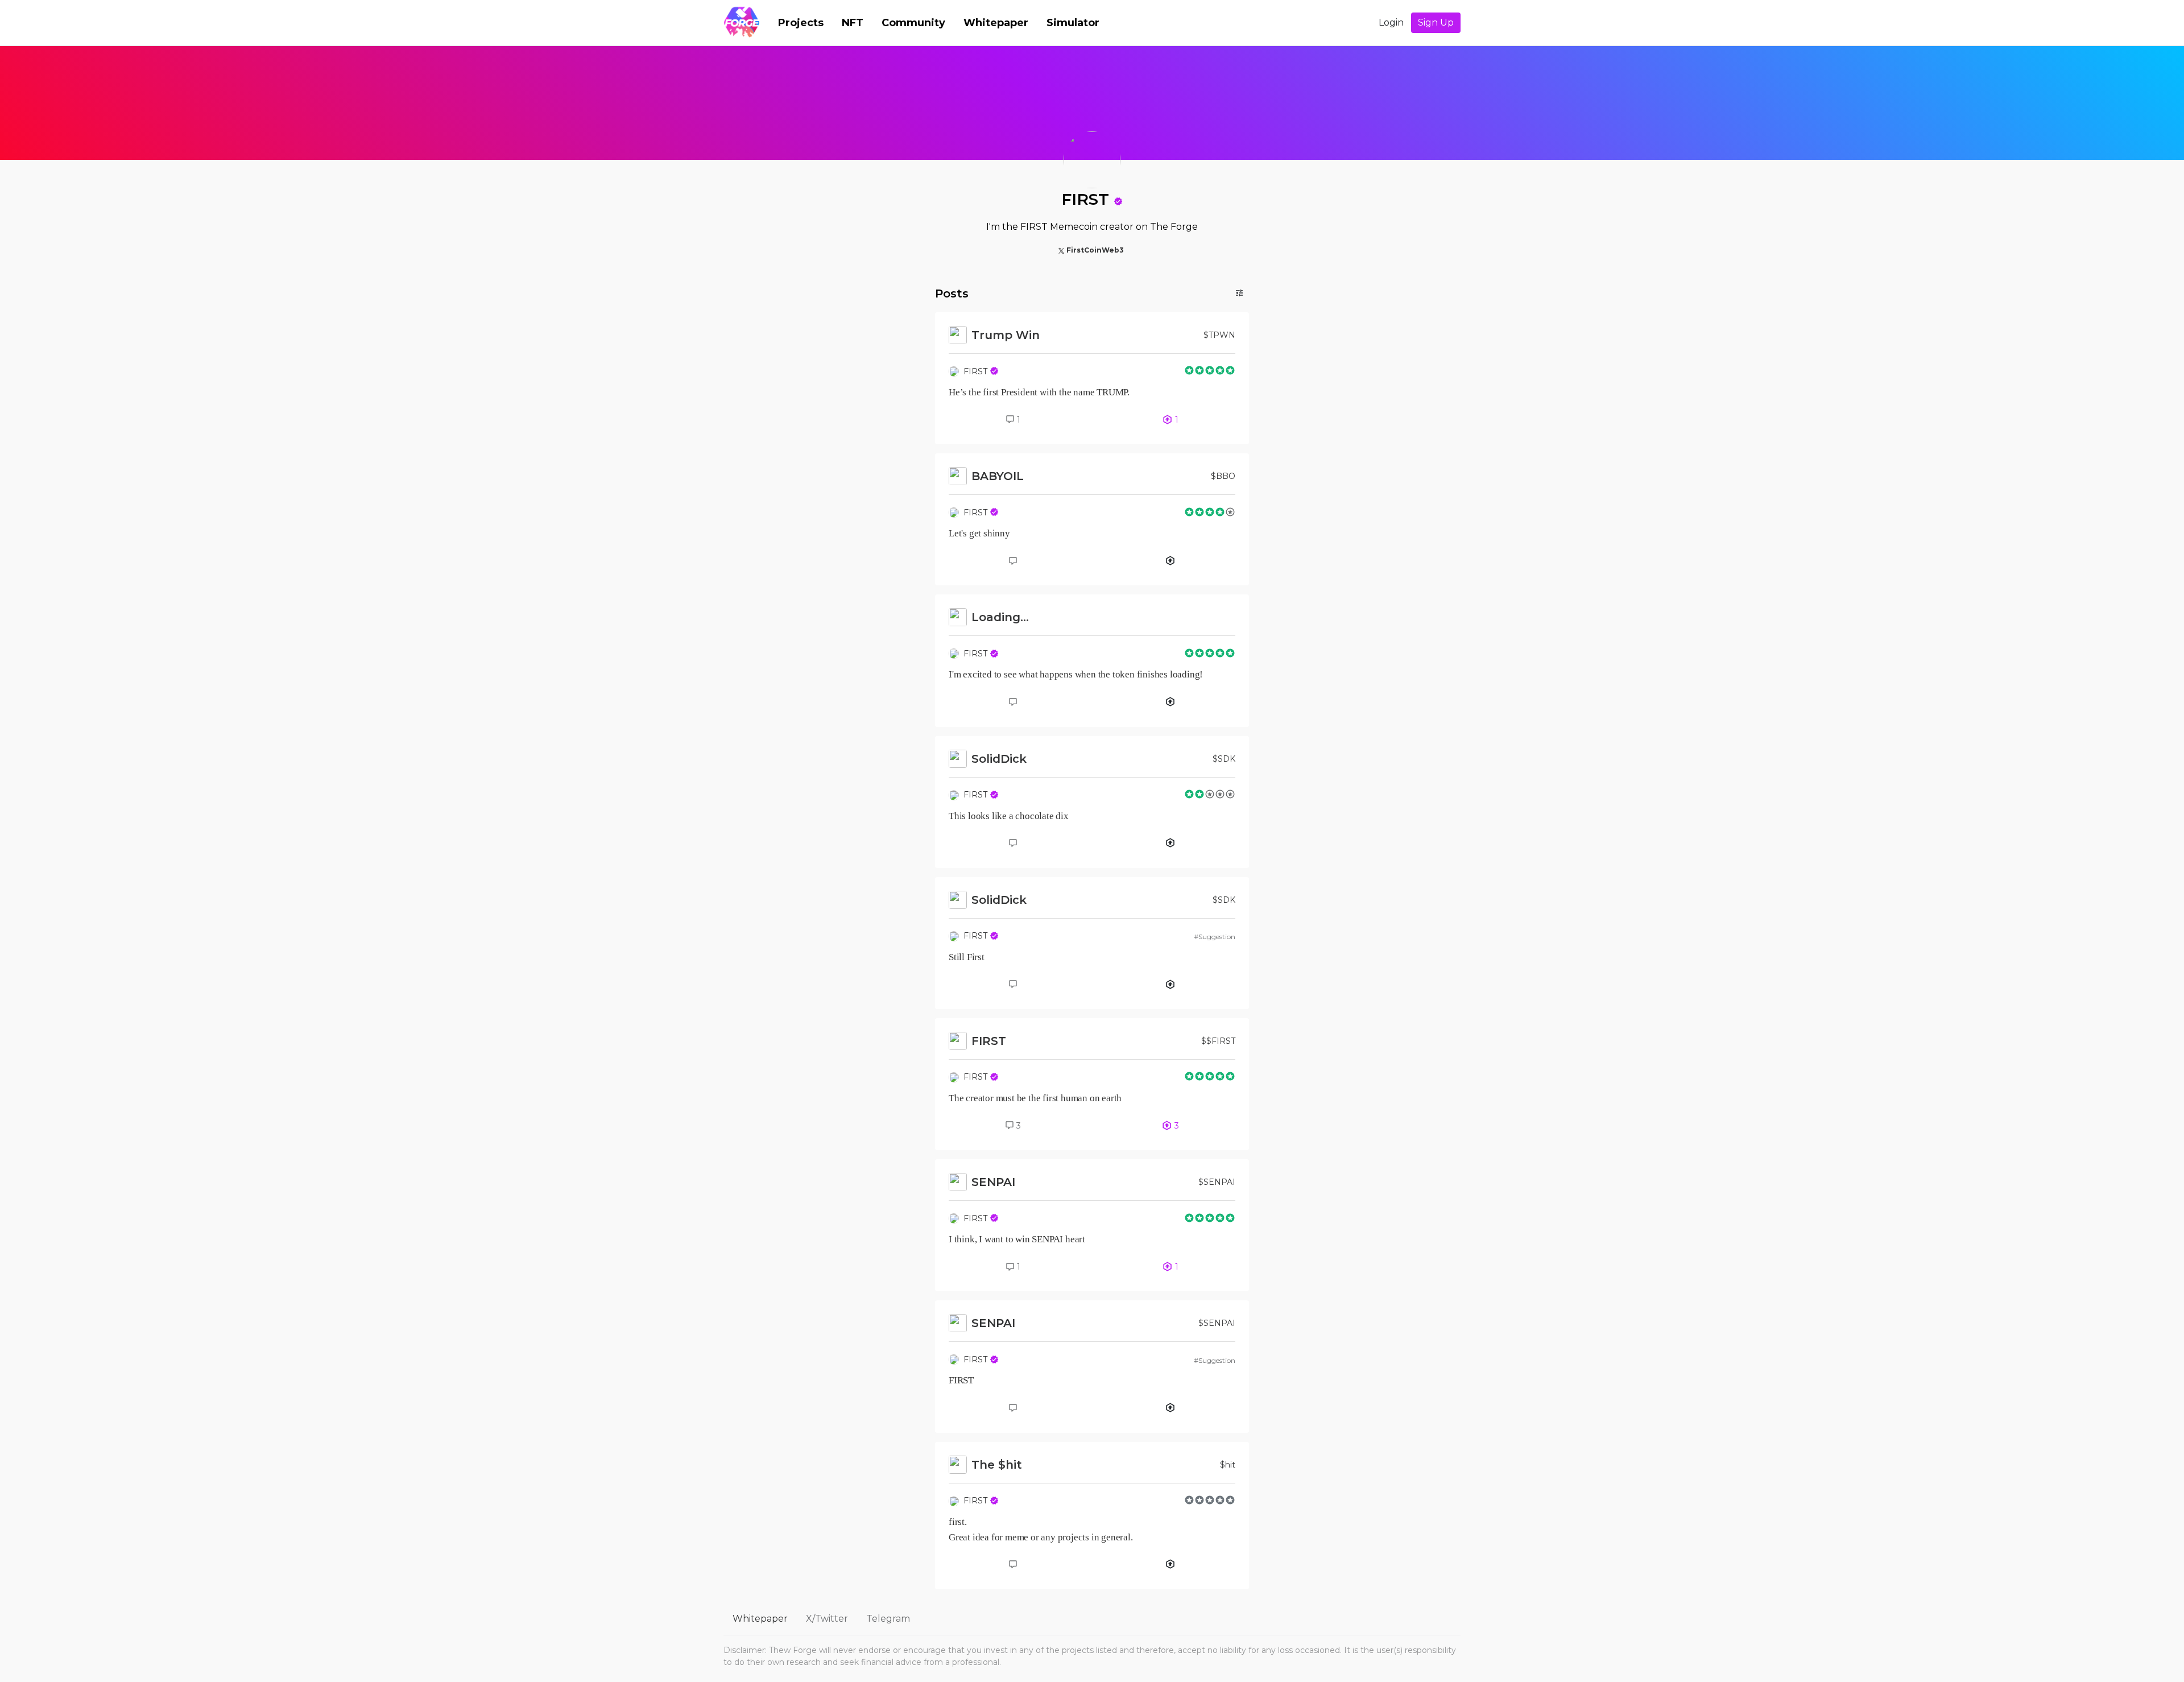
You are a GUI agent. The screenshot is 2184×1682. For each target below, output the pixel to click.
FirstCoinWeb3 (1095, 250)
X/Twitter (827, 1619)
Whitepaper (996, 23)
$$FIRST (1218, 1041)
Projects (801, 23)
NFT (853, 23)
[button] (1118, 201)
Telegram (888, 1619)
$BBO (1223, 476)
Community (913, 23)
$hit (1228, 1465)
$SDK (1224, 759)
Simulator (1073, 23)
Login (1391, 22)
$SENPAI (1217, 1182)
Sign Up (1436, 22)
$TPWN (1219, 335)
